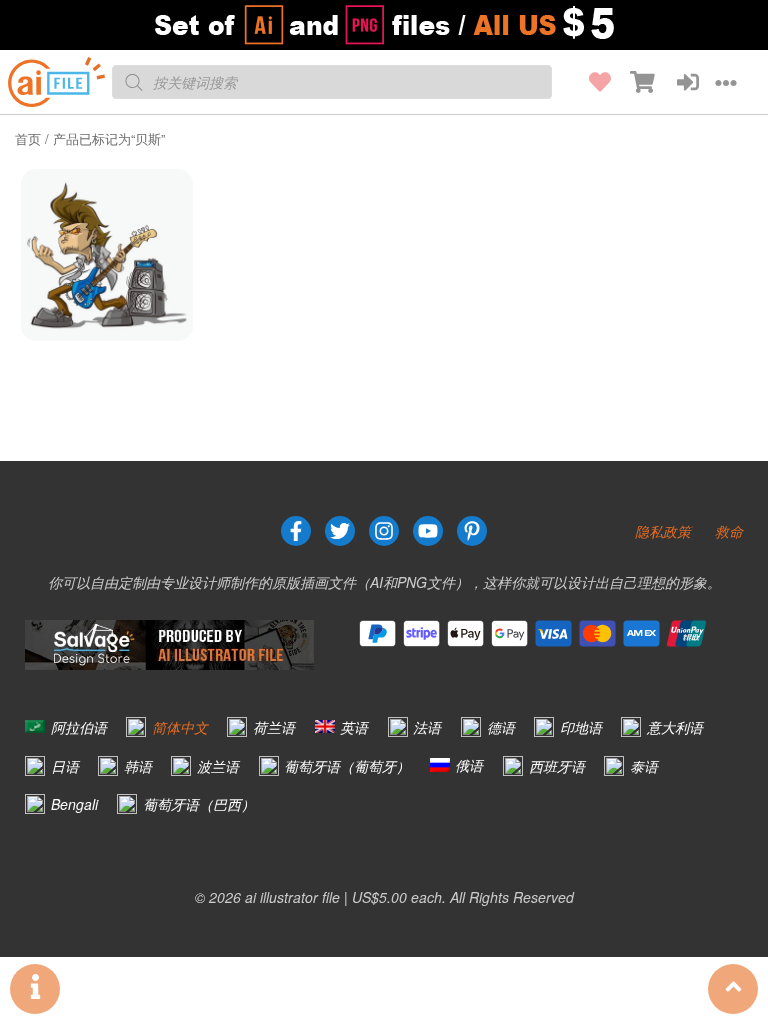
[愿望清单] (589, 82)
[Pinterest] (472, 531)
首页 (28, 138)
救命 (729, 531)
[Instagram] (384, 531)
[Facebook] (296, 531)
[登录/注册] (677, 82)
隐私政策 (663, 531)
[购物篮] (633, 82)
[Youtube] (428, 531)
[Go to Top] (733, 989)
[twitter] (340, 531)
